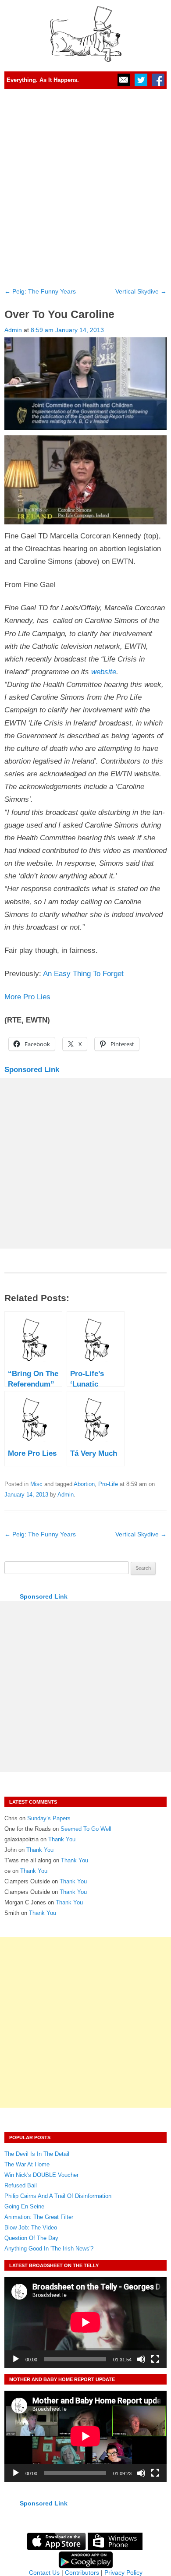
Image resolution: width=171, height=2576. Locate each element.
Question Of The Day (31, 2238)
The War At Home (27, 2164)
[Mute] (141, 2359)
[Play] (16, 2359)
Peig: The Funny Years (40, 291)
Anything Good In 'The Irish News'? (49, 2249)
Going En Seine (24, 2206)
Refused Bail (21, 2185)
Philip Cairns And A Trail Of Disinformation (58, 2196)
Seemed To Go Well (86, 1829)
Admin (13, 330)
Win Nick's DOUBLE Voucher (41, 2175)
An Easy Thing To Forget (82, 974)
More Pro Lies (27, 997)
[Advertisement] (85, 185)
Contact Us (44, 2572)
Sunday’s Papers (49, 1818)
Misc (36, 1484)
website (104, 672)
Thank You (62, 1839)
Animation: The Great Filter (39, 2217)
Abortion (84, 1484)
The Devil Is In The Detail (37, 2154)
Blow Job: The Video (31, 2227)
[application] (85, 2322)
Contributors (82, 2572)
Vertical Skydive (141, 291)
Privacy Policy (123, 2572)
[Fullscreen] (155, 2359)
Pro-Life (108, 1484)
